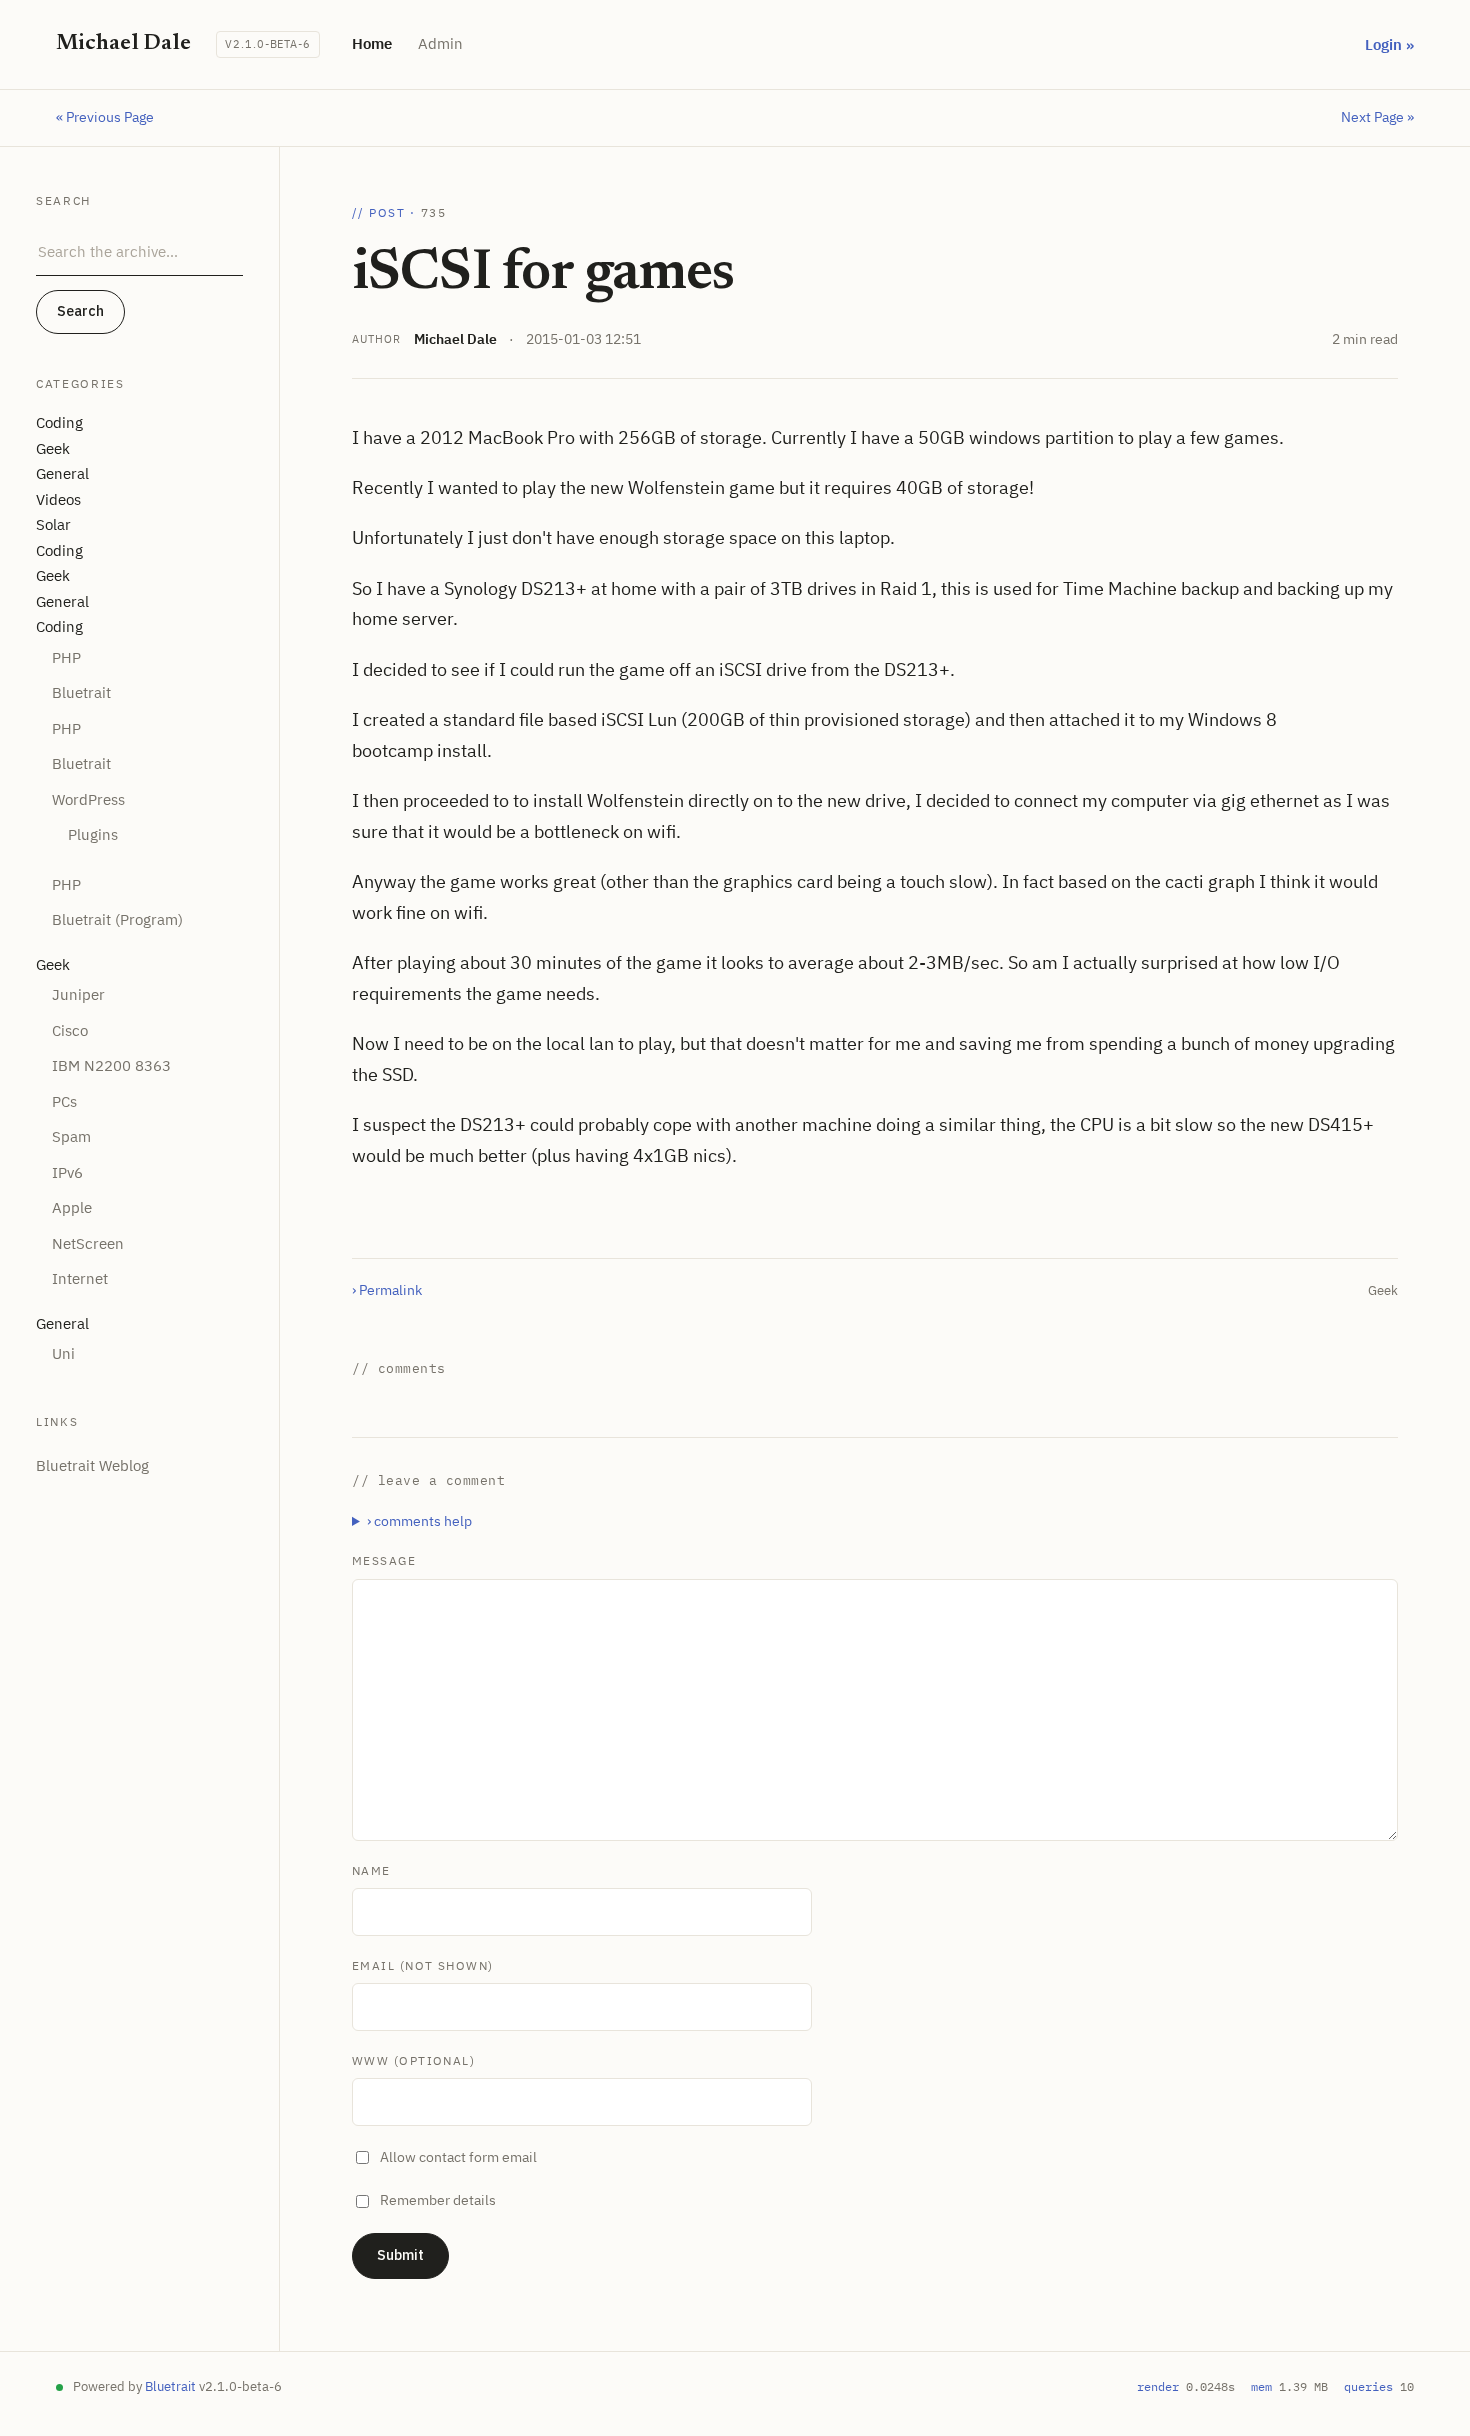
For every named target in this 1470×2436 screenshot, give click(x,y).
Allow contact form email (458, 2157)
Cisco (70, 1030)
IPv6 (67, 1172)
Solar (53, 524)
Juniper (78, 994)
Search (80, 311)
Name (371, 1870)
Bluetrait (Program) (117, 919)
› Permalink (387, 1290)
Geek (53, 448)
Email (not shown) (422, 1965)
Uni (63, 1353)
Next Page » (1377, 117)
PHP (66, 657)
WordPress (88, 799)
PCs (64, 1101)
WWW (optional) (413, 2060)
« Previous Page (105, 117)
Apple (72, 1207)
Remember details (438, 2200)
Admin (440, 43)
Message (384, 1560)
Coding (59, 422)
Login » (1389, 44)
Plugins (93, 834)
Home (372, 43)
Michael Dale (455, 339)
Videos (58, 499)
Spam (71, 1136)
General (62, 473)
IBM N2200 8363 (111, 1065)
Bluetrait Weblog (92, 1465)
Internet (80, 1278)
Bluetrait (81, 692)
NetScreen (88, 1243)
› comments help (419, 1521)
